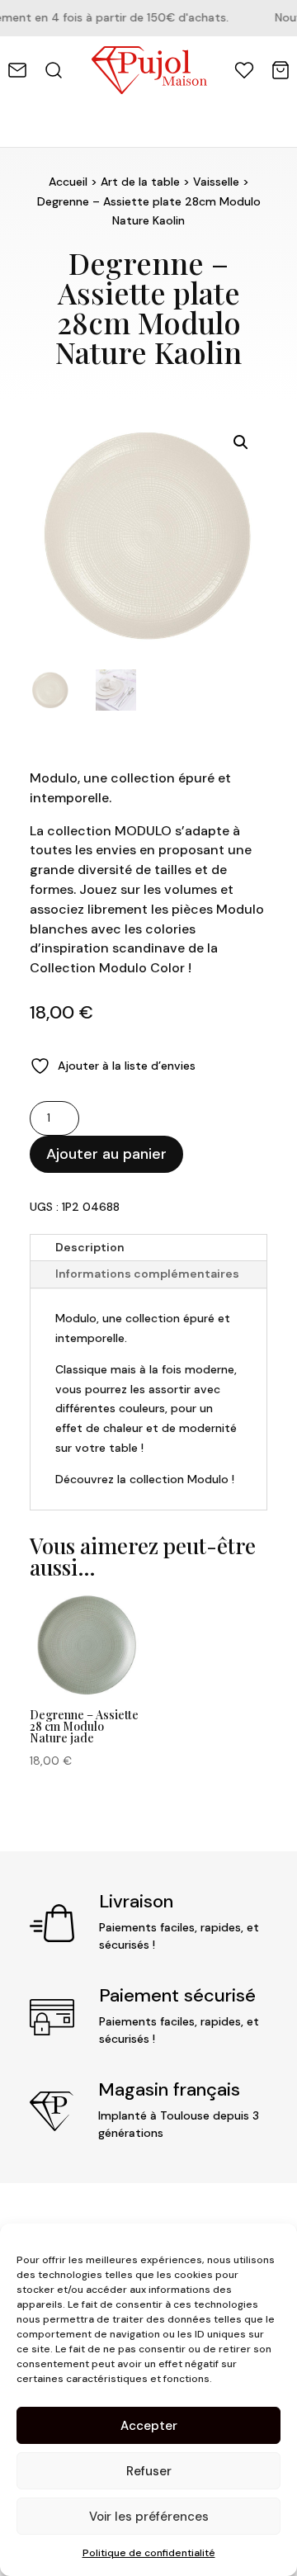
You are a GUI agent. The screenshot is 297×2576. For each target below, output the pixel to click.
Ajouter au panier (106, 1154)
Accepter (149, 2426)
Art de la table (140, 182)
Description (90, 1247)
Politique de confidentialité (149, 2553)
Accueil (68, 182)
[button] (241, 442)
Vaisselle (216, 182)
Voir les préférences (149, 2517)
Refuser (149, 2471)
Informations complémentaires (147, 1274)
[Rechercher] (54, 70)
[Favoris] (244, 70)
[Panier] (280, 70)
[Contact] (17, 70)
